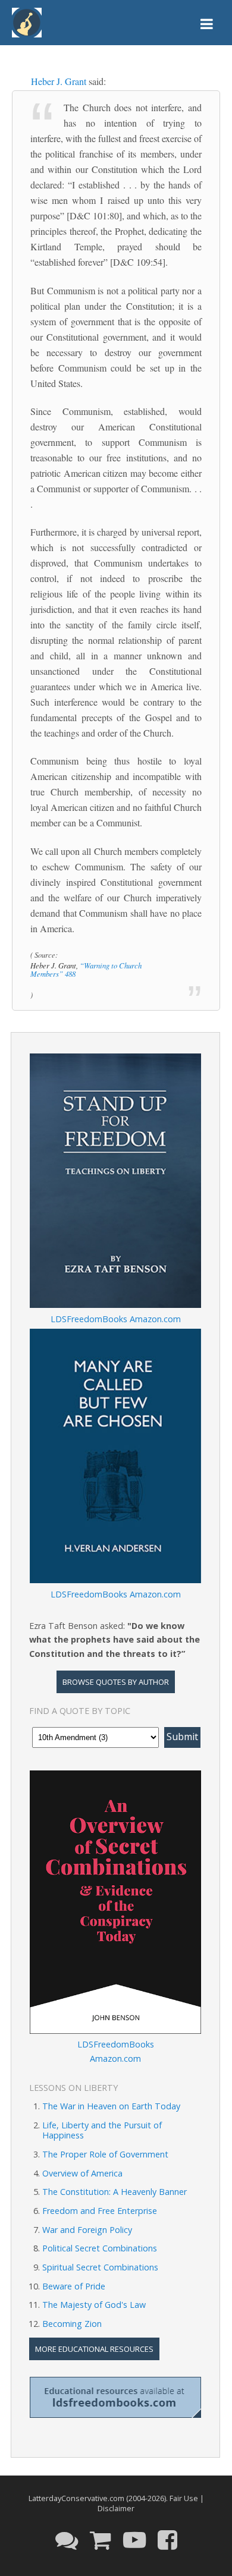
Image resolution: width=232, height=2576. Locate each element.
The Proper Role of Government (105, 2154)
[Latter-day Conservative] (27, 25)
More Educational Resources (94, 2349)
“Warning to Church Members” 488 (86, 969)
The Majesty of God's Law (94, 2305)
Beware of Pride (74, 2286)
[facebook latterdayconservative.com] (167, 2539)
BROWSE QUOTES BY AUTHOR (116, 1682)
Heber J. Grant (59, 81)
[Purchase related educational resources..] (101, 2539)
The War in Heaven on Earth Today (111, 2106)
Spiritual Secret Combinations (100, 2267)
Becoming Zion (72, 2324)
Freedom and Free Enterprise (100, 2211)
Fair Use (184, 2498)
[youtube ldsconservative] (134, 2539)
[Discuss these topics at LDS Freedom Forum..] (67, 2539)
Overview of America (82, 2173)
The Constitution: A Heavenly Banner (115, 2192)
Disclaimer (116, 2508)
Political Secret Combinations (100, 2248)
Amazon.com (155, 1319)
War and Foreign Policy (87, 2230)
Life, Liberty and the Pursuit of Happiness (102, 2130)
